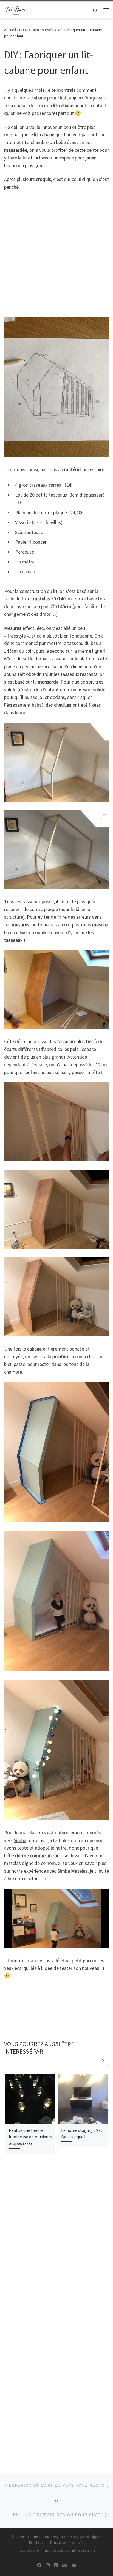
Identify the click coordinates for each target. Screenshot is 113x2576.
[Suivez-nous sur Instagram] (48, 2565)
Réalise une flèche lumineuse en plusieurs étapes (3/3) (30, 2137)
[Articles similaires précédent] (90, 2060)
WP (39, 2551)
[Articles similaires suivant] (103, 2060)
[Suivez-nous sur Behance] (65, 2565)
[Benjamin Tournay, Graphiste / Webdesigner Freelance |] (16, 9)
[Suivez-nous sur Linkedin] (56, 2565)
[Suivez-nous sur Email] (74, 2565)
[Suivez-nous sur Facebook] (39, 2565)
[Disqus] (56, 2239)
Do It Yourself (43, 30)
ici (44, 1879)
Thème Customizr (84, 2551)
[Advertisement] (56, 254)
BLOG (24, 30)
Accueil (10, 30)
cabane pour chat (49, 98)
